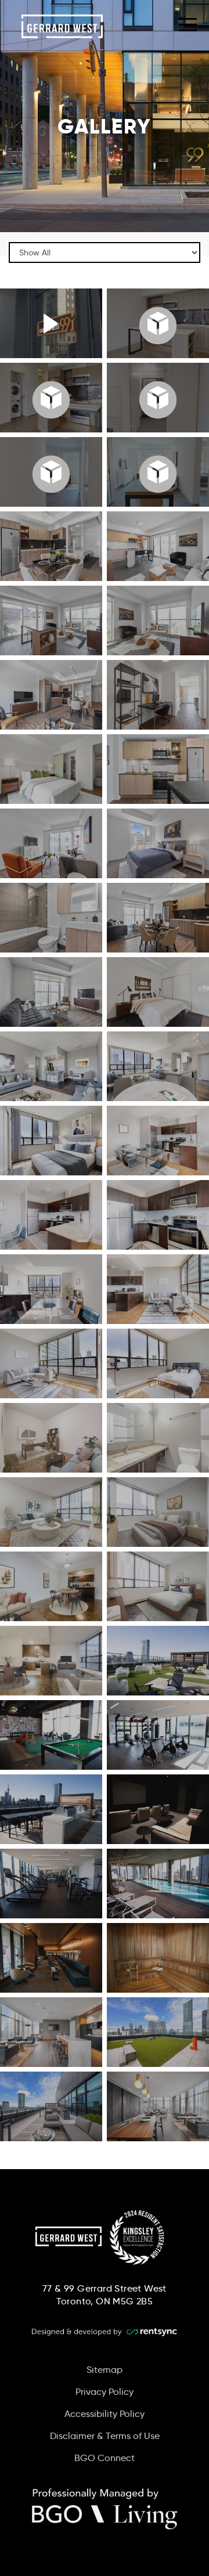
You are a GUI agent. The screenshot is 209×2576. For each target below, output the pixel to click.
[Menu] (188, 23)
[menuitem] (105, 2370)
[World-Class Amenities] (51, 323)
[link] (105, 2512)
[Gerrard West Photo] (51, 546)
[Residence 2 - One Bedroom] (158, 398)
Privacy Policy (105, 2392)
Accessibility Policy (105, 2414)
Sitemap (105, 2370)
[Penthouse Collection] (158, 323)
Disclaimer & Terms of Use (105, 2436)
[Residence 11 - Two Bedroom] (51, 472)
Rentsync (105, 2332)
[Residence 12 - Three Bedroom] (51, 398)
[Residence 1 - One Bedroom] (158, 472)
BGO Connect (105, 2458)
